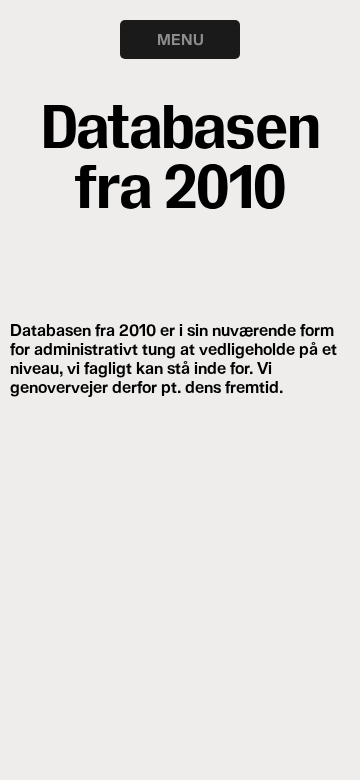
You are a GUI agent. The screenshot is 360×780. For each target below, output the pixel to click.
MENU (180, 39)
